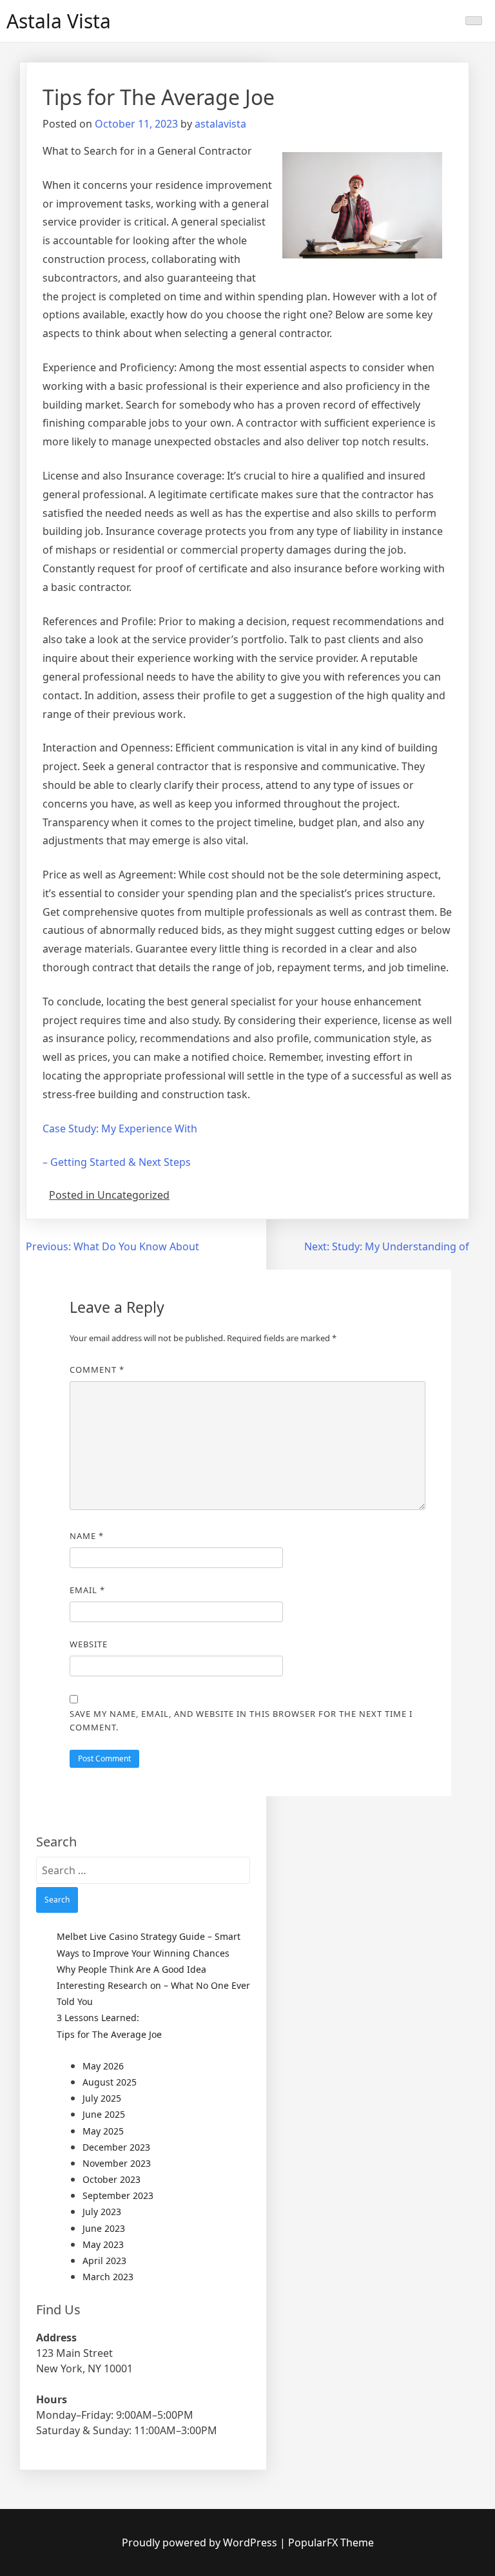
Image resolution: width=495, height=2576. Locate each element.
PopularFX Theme (331, 2542)
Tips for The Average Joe (109, 2034)
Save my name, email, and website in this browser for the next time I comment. (241, 1720)
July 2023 (102, 2212)
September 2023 (118, 2195)
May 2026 (103, 2066)
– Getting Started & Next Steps (117, 1162)
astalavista (220, 124)
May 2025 (103, 2131)
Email (87, 1590)
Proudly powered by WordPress (201, 2542)
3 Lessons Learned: (98, 2018)
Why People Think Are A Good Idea (131, 1969)
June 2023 (104, 2228)
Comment (97, 1370)
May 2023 (103, 2244)
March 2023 (108, 2277)
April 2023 (104, 2261)
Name (87, 1536)
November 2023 (117, 2163)
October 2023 (112, 2179)
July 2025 (102, 2098)
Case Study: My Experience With (120, 1128)
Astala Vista (59, 21)
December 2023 (116, 2147)
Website (89, 1644)
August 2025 (110, 2082)
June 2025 (104, 2114)
